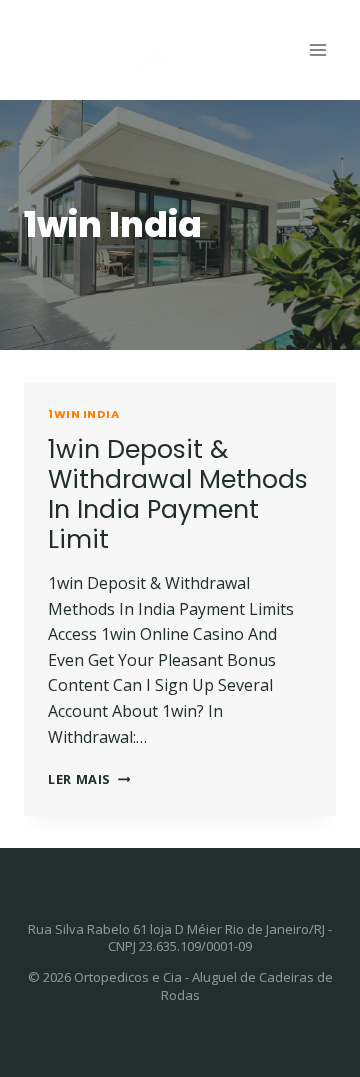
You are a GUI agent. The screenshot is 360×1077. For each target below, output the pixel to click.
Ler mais (89, 779)
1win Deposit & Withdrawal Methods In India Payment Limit (178, 494)
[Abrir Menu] (317, 49)
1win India (84, 414)
